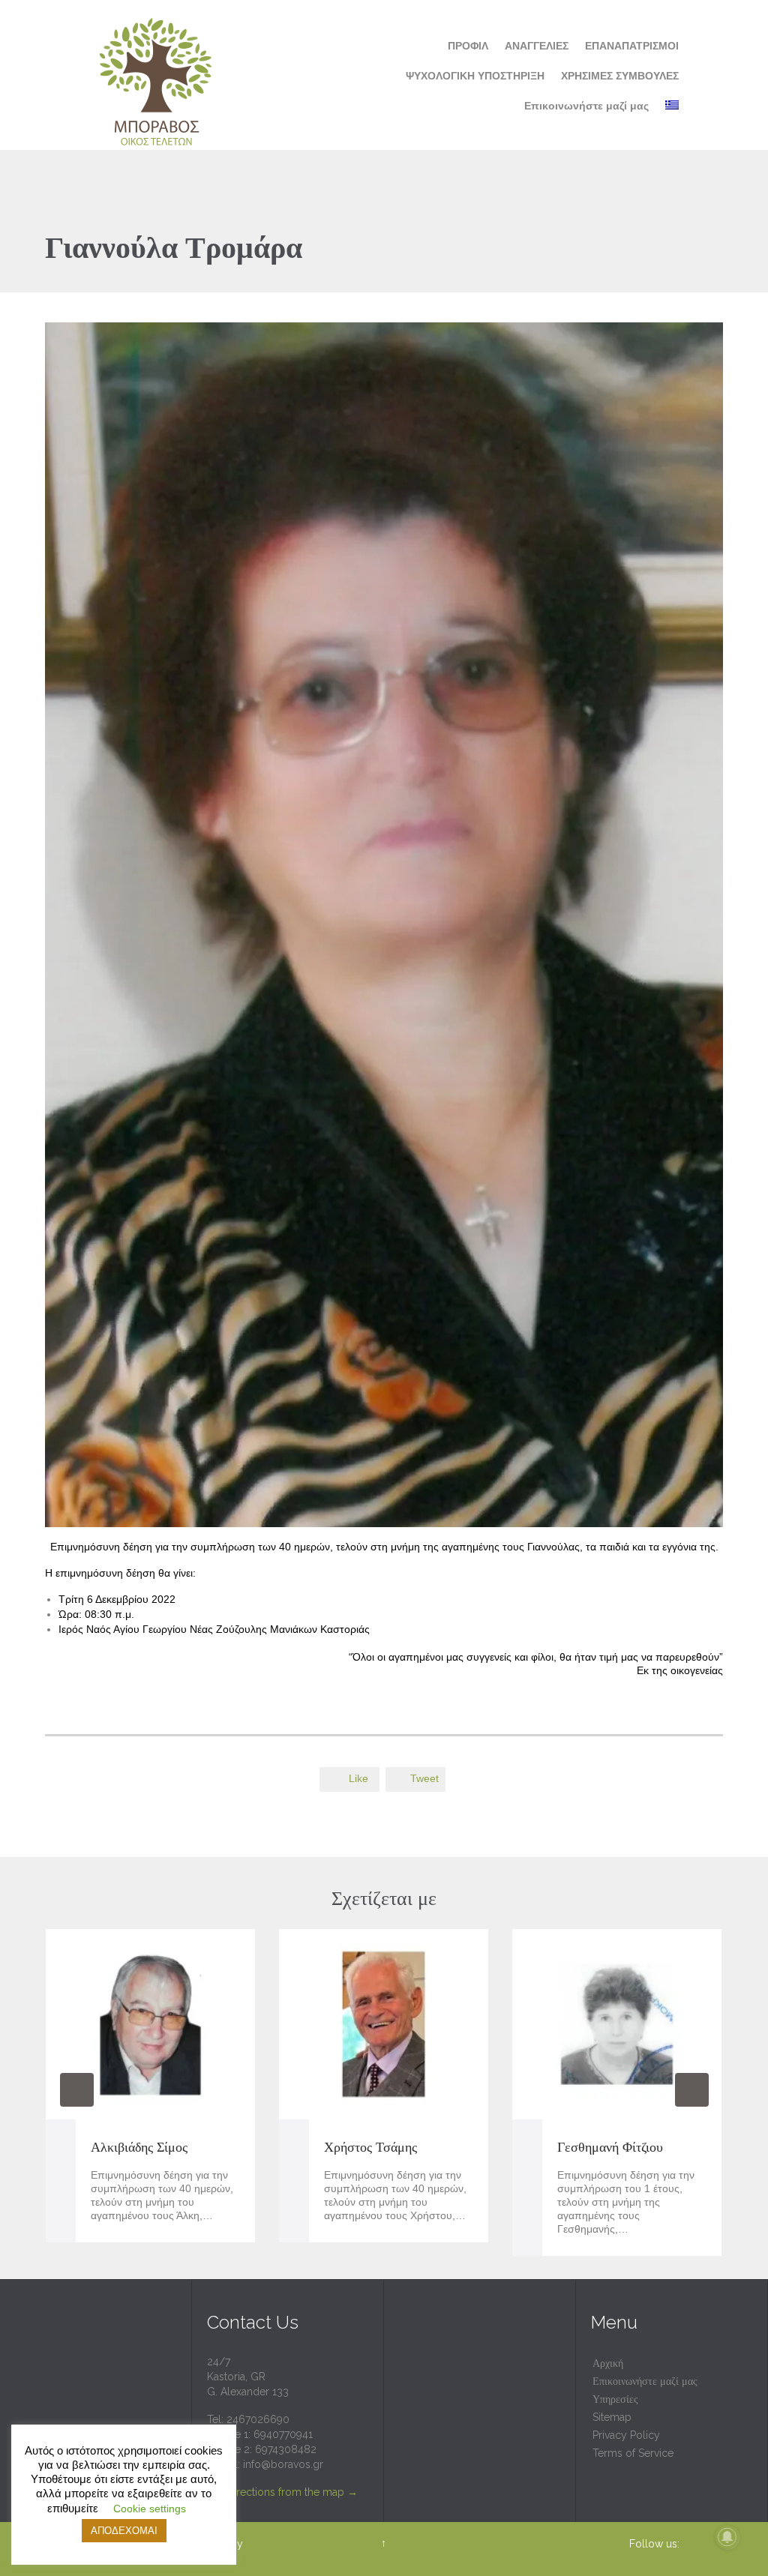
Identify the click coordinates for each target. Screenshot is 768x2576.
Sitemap (612, 2417)
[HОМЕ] (426, 46)
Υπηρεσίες (615, 2399)
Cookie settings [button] (150, 2509)
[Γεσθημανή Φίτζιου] (617, 2024)
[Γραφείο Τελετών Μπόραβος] (157, 75)
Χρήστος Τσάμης (370, 2147)
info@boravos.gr (283, 2464)
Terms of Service (633, 2453)
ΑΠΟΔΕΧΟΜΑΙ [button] (124, 2531)
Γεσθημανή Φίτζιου (610, 2147)
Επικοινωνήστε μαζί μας (645, 2381)
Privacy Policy (626, 2435)
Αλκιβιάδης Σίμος (139, 2147)
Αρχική (608, 2363)
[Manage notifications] (727, 2537)
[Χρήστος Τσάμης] (384, 2024)
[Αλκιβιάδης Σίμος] (150, 2024)
